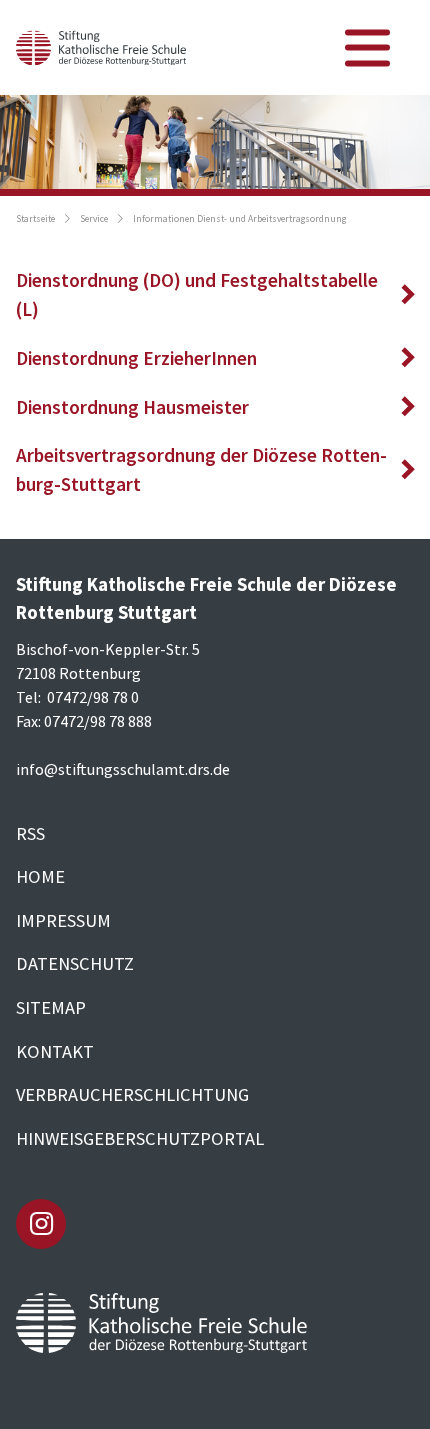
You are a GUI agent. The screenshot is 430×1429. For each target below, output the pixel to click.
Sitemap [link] (51, 1007)
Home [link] (40, 876)
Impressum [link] (63, 920)
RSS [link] (30, 833)
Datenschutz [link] (75, 963)
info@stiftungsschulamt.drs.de (123, 769)
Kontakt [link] (55, 1051)
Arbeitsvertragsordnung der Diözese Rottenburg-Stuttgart (201, 469)
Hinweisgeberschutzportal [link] (140, 1138)
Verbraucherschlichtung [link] (132, 1094)
